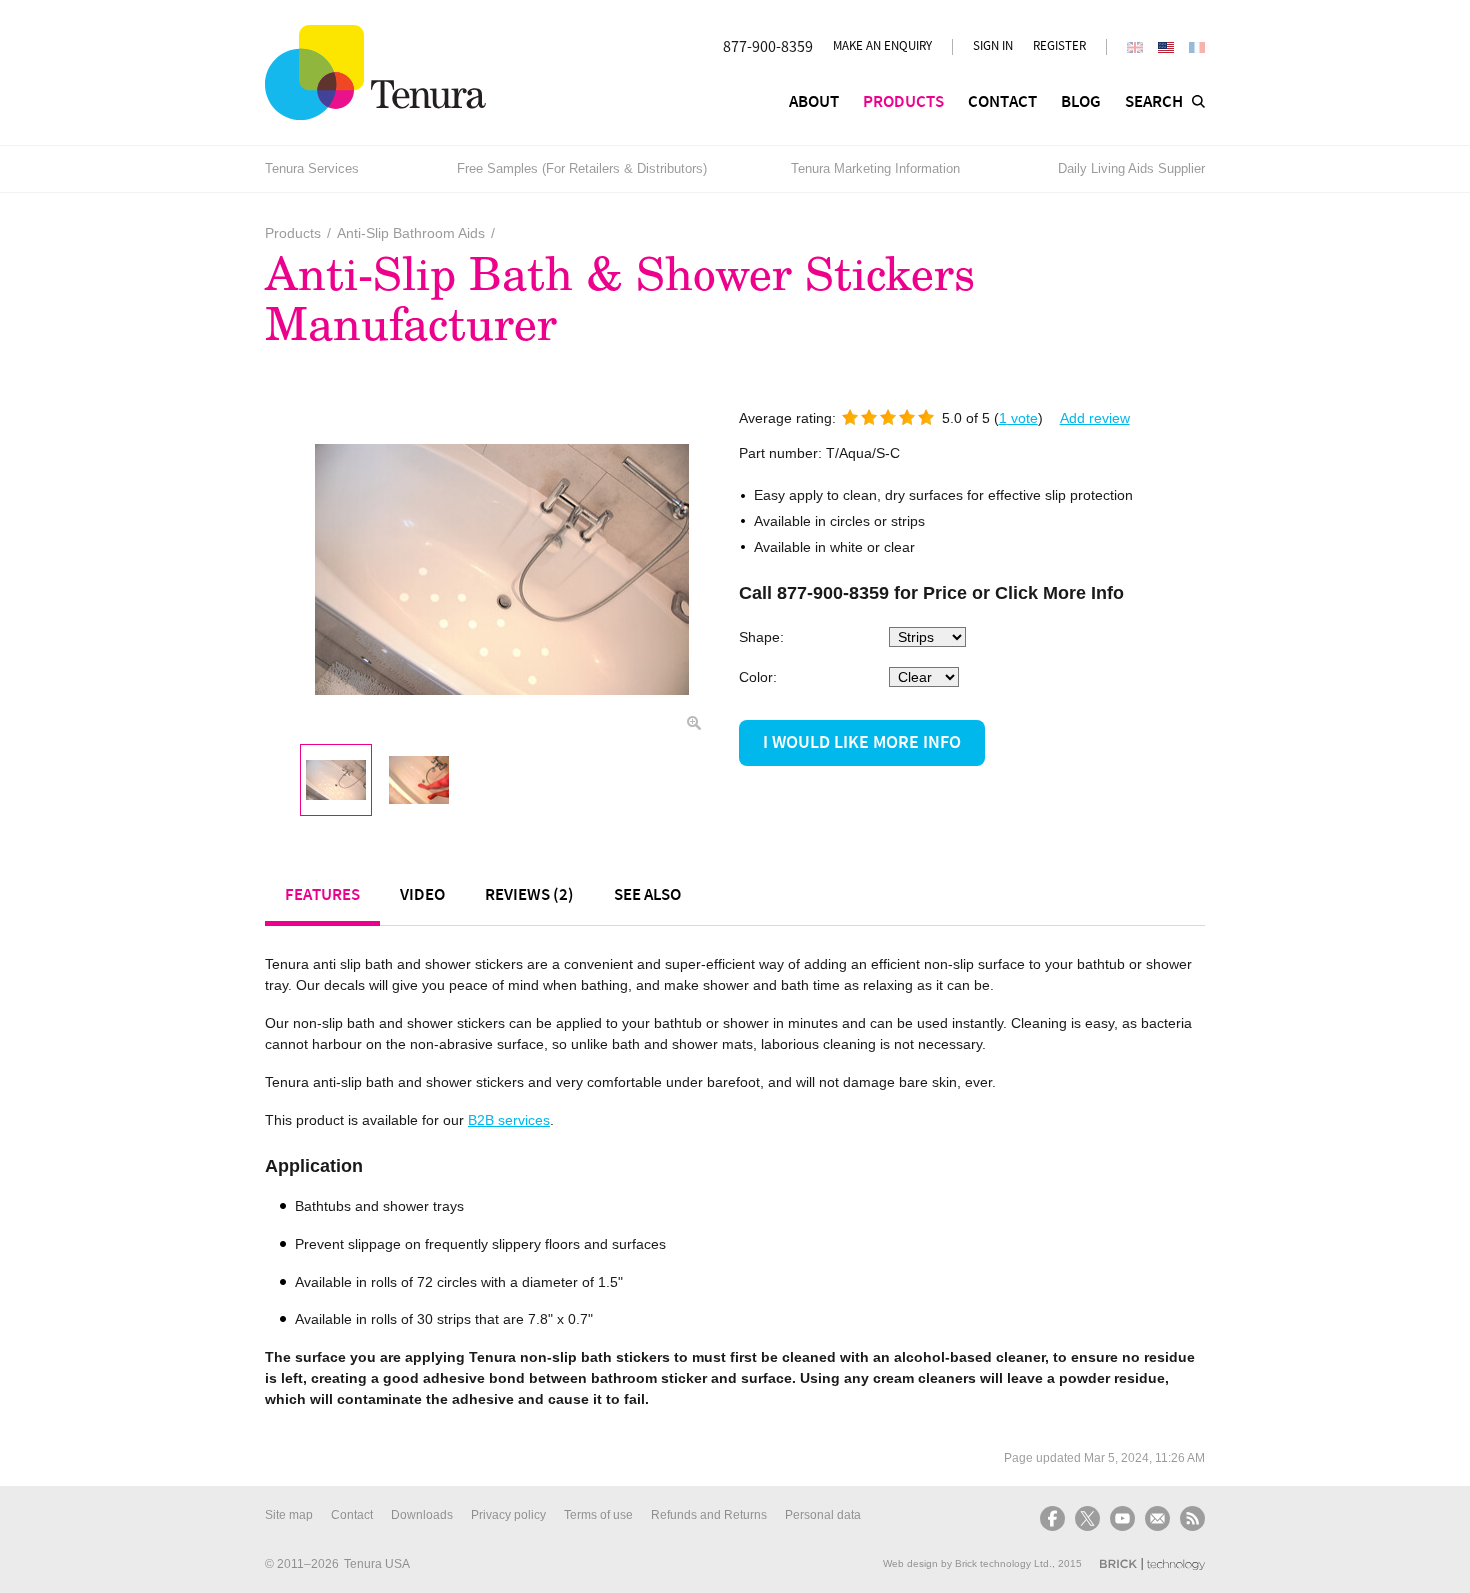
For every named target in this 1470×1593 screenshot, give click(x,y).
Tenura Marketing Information (875, 168)
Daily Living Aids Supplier (1131, 168)
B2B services (509, 1120)
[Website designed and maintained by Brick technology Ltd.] (1152, 1564)
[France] (1197, 47)
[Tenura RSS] (1190, 1518)
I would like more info (862, 742)
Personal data (823, 1515)
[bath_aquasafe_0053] (336, 780)
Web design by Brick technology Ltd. (967, 1563)
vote (1018, 418)
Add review (1095, 418)
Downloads (422, 1515)
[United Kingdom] (1135, 47)
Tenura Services (312, 168)
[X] (1087, 1518)
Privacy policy (508, 1515)
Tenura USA (377, 1564)
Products (293, 233)
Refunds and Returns (709, 1515)
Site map (289, 1515)
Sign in (993, 46)
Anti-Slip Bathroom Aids (411, 233)
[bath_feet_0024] (419, 780)
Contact (352, 1515)
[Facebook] (1055, 1518)
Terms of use (598, 1515)
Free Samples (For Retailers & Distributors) (582, 168)
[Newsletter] (1157, 1518)
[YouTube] (1122, 1518)
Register (1059, 46)
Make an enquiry (882, 46)
